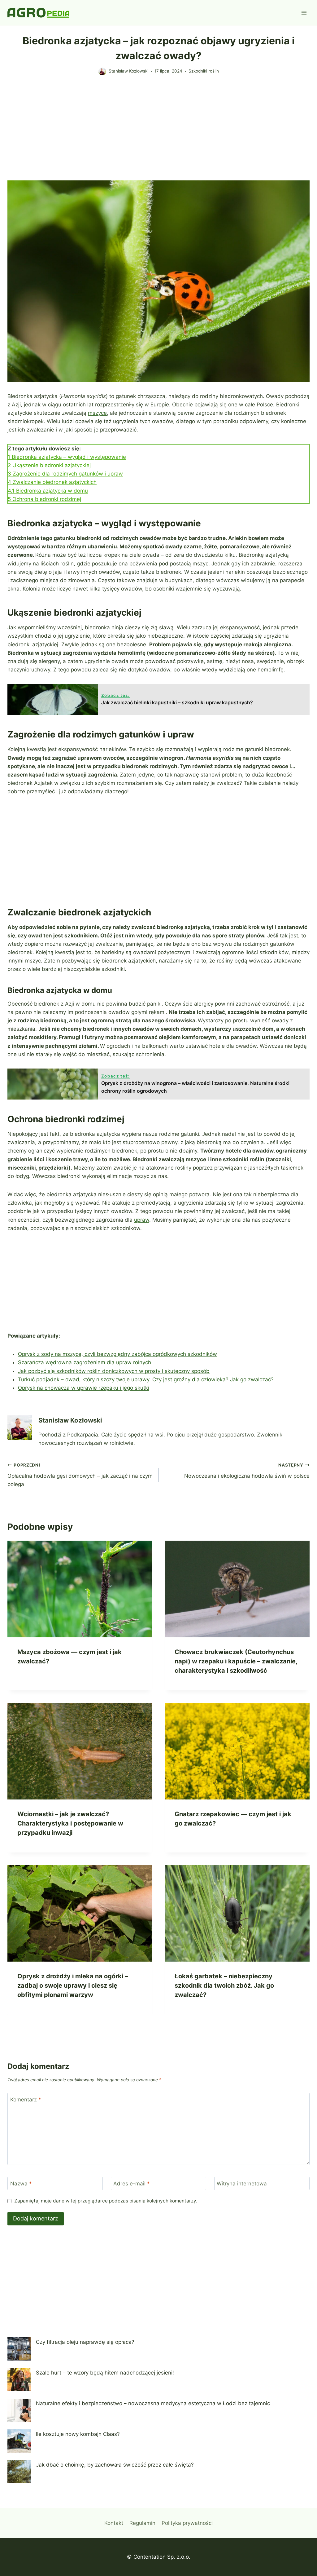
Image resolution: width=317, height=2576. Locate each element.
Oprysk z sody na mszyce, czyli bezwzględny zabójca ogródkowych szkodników (117, 1354)
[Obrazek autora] (102, 71)
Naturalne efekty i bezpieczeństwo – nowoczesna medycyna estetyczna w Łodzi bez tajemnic (153, 2403)
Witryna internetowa (242, 2184)
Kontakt (114, 2523)
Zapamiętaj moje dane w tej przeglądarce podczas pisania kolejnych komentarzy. (106, 2201)
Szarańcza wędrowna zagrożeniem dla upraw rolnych (85, 1362)
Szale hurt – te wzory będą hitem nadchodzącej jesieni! (105, 2373)
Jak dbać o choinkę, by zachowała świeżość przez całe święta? (115, 2465)
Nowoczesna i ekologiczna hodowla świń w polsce (247, 1471)
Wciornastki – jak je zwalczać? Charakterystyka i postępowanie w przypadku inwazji (70, 1823)
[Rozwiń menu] (304, 13)
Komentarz (26, 2100)
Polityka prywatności (187, 2523)
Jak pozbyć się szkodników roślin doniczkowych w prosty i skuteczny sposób (114, 1371)
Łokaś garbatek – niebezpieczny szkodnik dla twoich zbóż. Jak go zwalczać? (224, 1985)
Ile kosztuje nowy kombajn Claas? (78, 2434)
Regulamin (142, 2523)
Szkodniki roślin (204, 71)
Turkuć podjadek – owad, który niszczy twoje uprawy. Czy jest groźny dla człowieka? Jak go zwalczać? (146, 1379)
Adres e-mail (132, 2184)
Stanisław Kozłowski (128, 71)
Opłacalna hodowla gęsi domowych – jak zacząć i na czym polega (80, 1475)
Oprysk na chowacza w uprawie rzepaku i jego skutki (84, 1388)
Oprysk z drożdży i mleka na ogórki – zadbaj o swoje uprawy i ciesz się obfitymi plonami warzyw (73, 1985)
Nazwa (21, 2184)
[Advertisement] (158, 134)
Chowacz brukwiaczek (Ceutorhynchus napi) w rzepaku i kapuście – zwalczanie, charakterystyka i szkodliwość (236, 1661)
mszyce (97, 413)
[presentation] (80, 1589)
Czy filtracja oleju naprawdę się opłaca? (85, 2342)
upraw (142, 1220)
